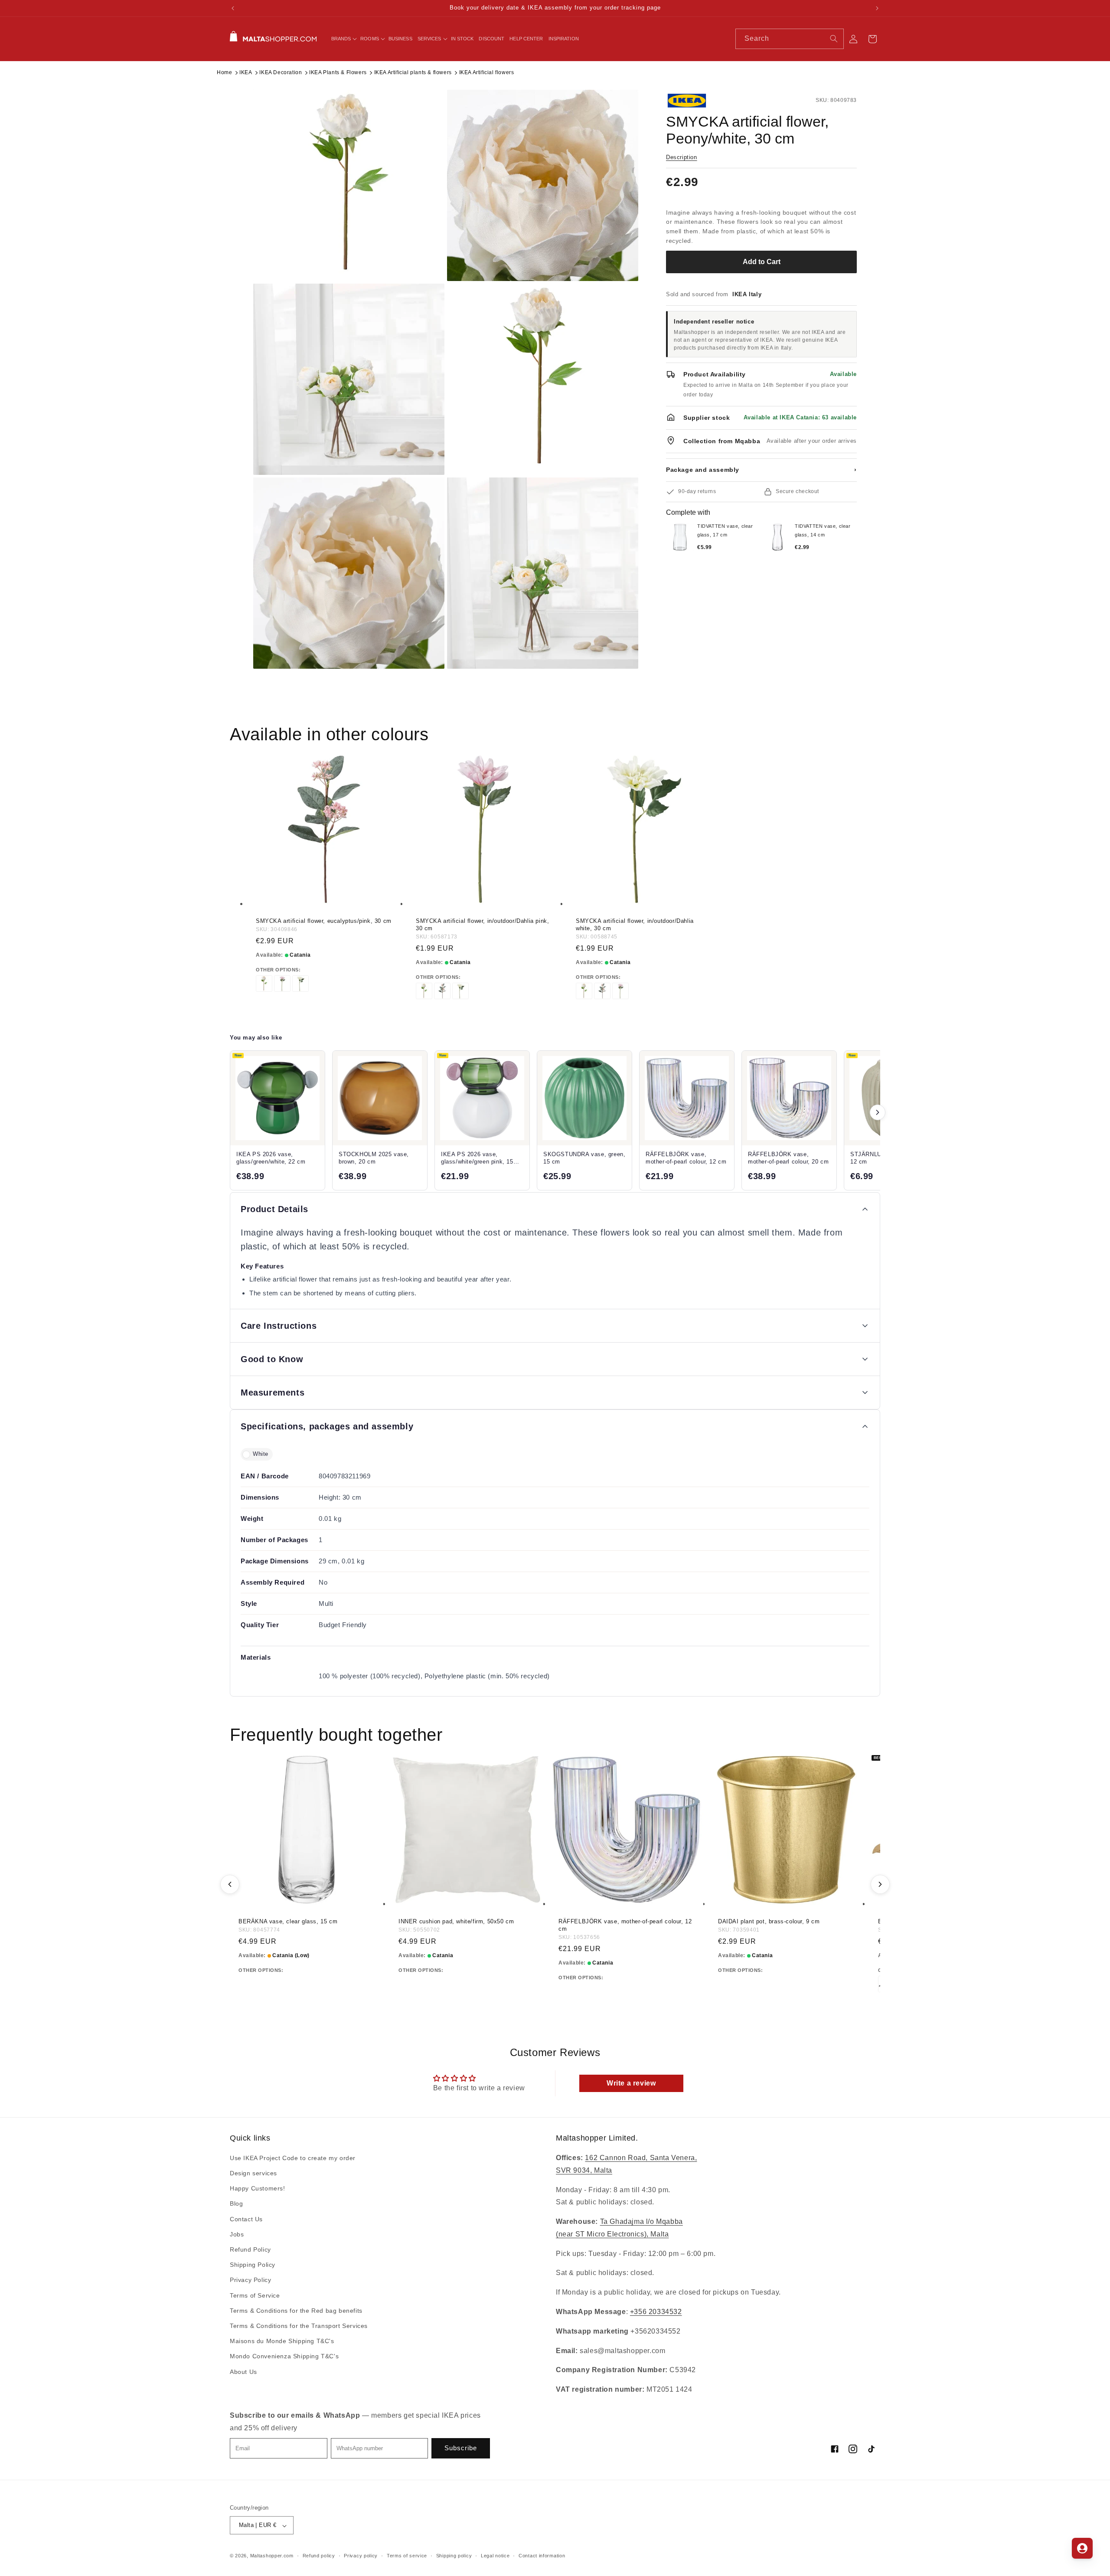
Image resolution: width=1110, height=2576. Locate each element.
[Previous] (230, 1884)
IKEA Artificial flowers (487, 72)
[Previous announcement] (233, 8)
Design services (253, 2174)
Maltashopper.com (272, 2556)
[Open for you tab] (1082, 2548)
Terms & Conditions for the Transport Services (299, 2326)
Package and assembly (761, 470)
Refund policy (319, 2556)
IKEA (246, 72)
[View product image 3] (349, 379)
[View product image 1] (349, 185)
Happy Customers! (258, 2189)
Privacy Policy (250, 2280)
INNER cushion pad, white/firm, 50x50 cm (456, 1921)
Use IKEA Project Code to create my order (293, 2158)
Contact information (542, 2556)
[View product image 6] (543, 573)
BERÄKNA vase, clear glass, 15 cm (288, 1921)
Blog (236, 2204)
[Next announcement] (877, 8)
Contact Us (246, 2219)
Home (224, 72)
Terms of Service (255, 2295)
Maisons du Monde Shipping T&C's (282, 2341)
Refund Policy (250, 2249)
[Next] (880, 1884)
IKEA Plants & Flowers (338, 72)
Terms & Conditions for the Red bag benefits (296, 2311)
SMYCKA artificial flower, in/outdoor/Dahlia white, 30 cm (635, 925)
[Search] (834, 39)
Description (682, 157)
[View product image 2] (543, 185)
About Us (243, 2372)
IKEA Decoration (281, 72)
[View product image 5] (349, 573)
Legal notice (495, 2556)
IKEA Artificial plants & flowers (413, 72)
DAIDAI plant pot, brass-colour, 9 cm (769, 1921)
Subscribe (461, 2448)
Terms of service (407, 2556)
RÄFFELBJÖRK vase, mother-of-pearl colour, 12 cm (625, 1925)
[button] (343, 39)
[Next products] (878, 1112)
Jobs (237, 2234)
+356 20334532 (656, 2312)
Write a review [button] (631, 2083)
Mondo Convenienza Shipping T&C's (284, 2357)
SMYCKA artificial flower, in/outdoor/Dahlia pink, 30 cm (482, 925)
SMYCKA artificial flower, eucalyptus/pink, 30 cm (324, 921)
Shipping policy (454, 2556)
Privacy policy (361, 2556)
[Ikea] (695, 101)
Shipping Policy (253, 2265)
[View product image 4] (543, 379)
